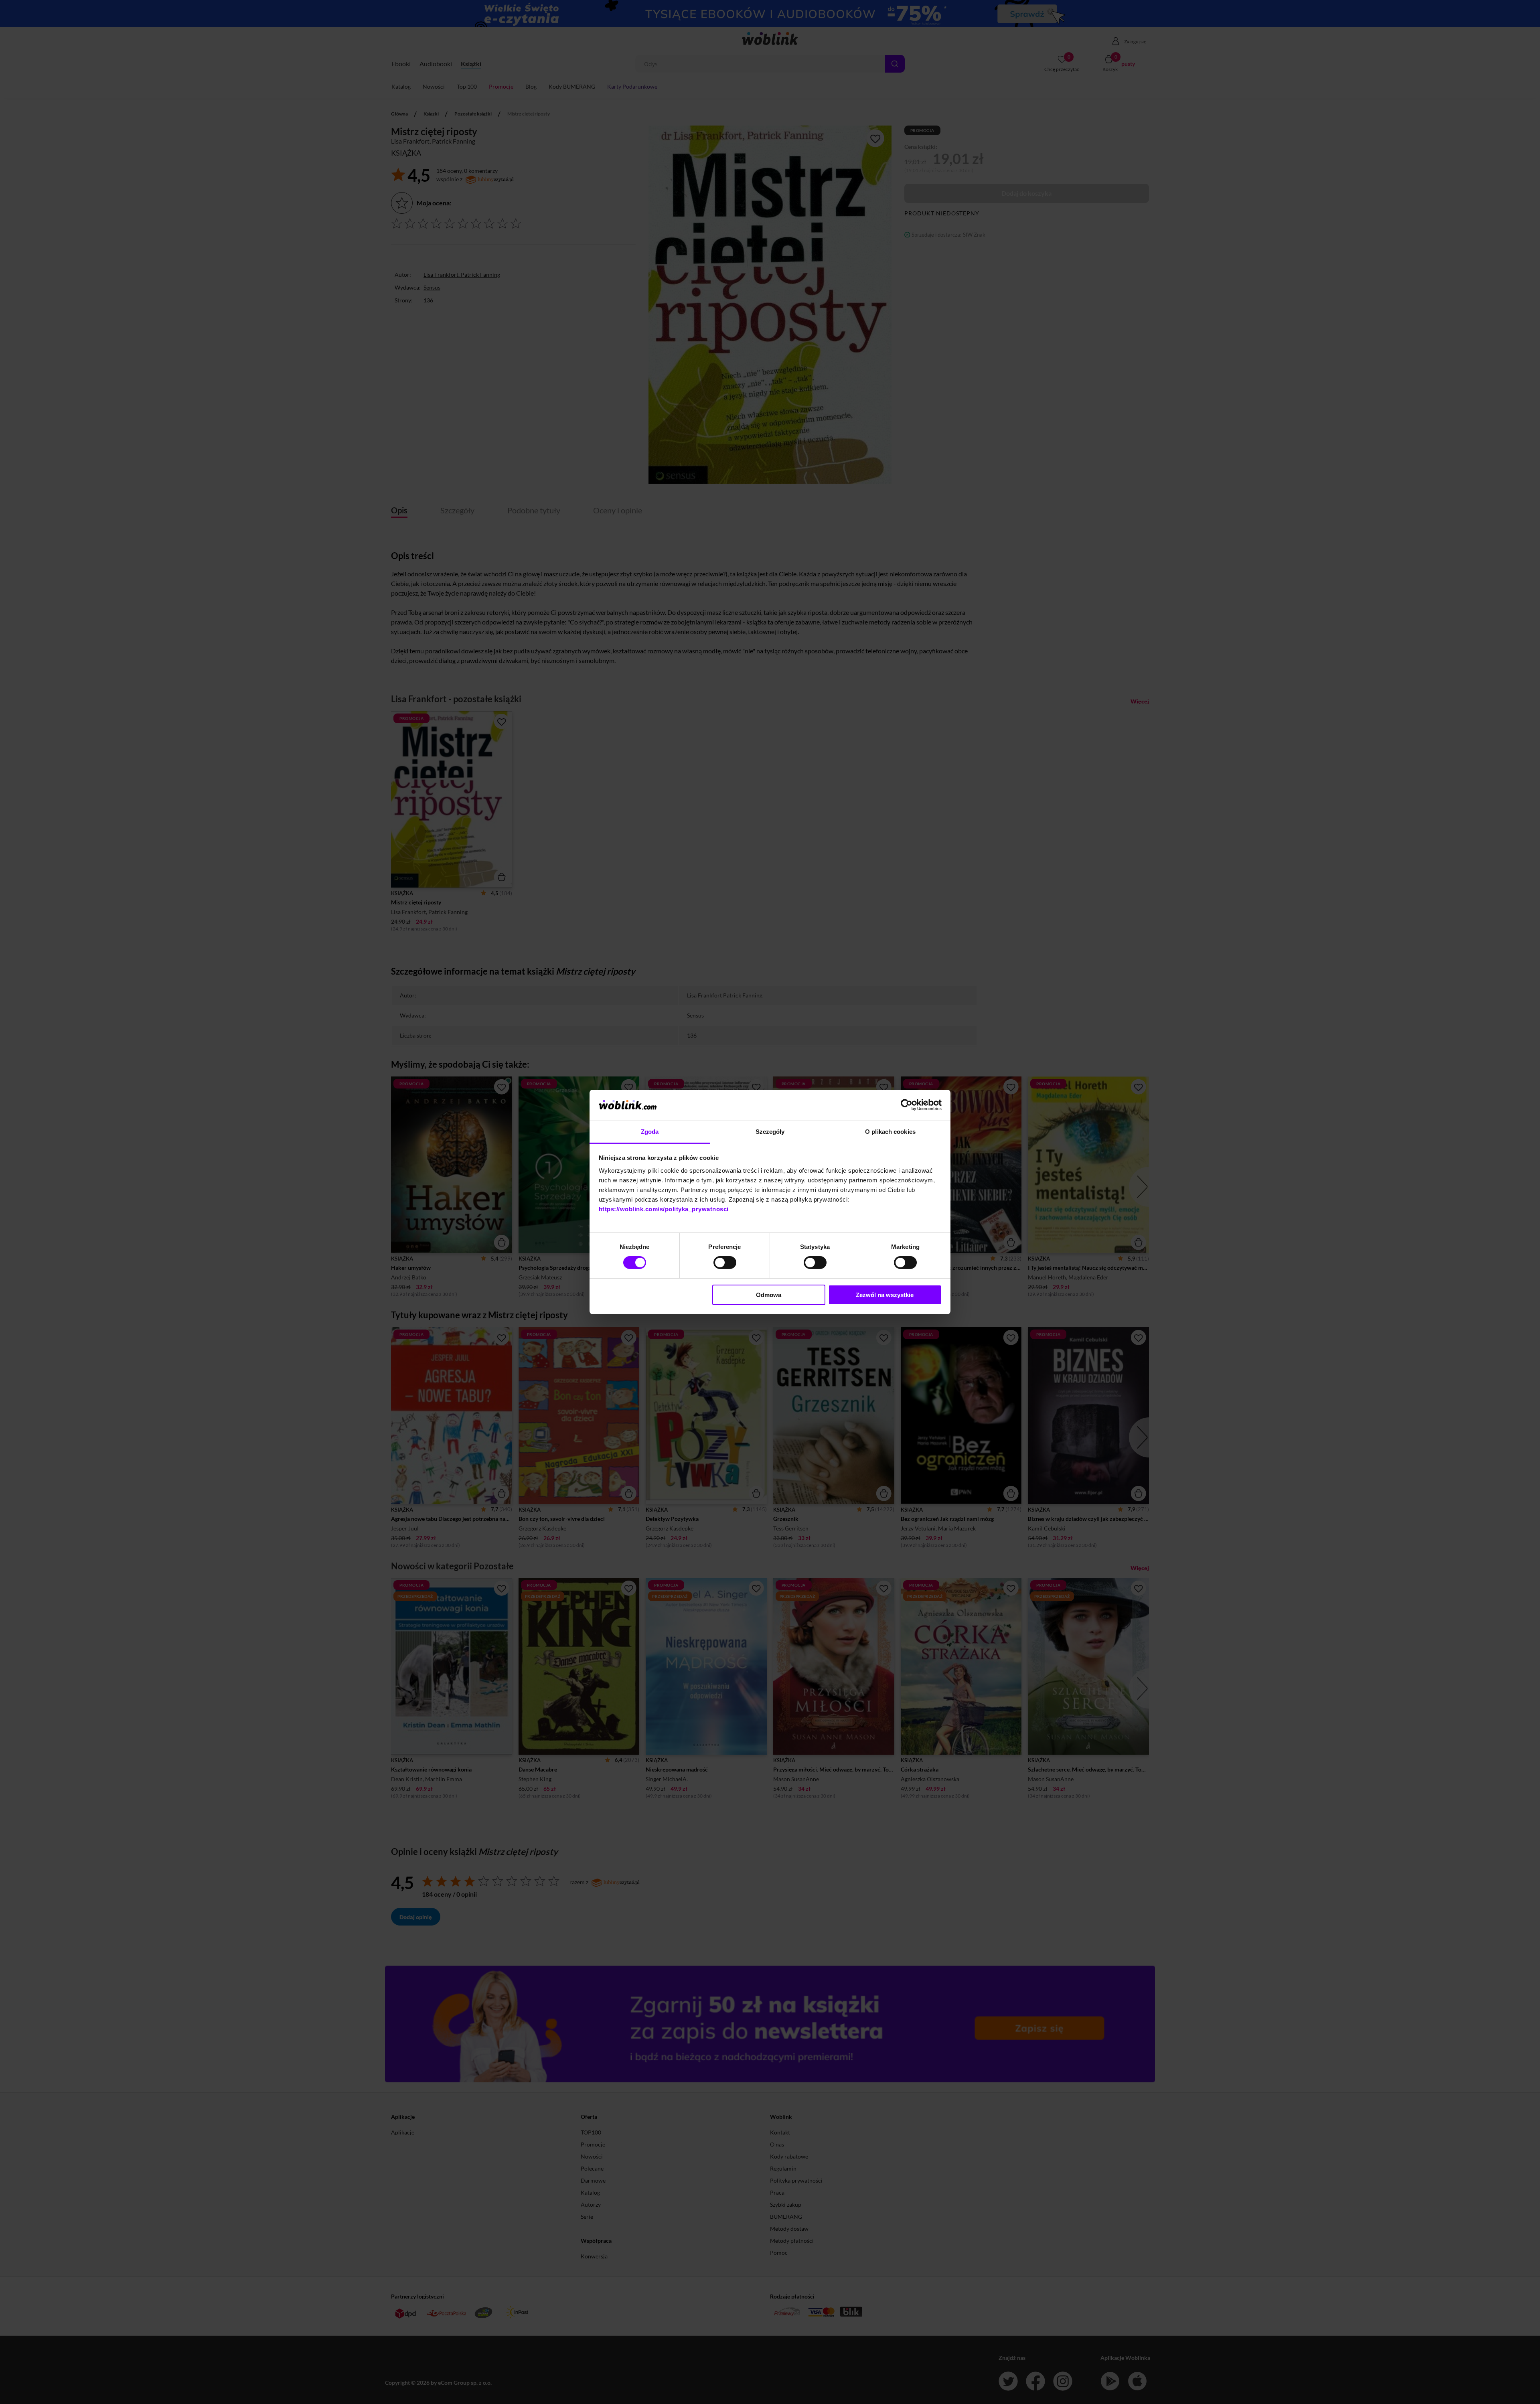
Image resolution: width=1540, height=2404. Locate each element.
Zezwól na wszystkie (885, 1295)
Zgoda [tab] (650, 1132)
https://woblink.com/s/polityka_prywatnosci (664, 1209)
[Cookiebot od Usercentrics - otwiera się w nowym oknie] (907, 1105)
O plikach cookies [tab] (890, 1132)
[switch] (725, 1263)
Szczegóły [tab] (770, 1132)
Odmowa (769, 1295)
